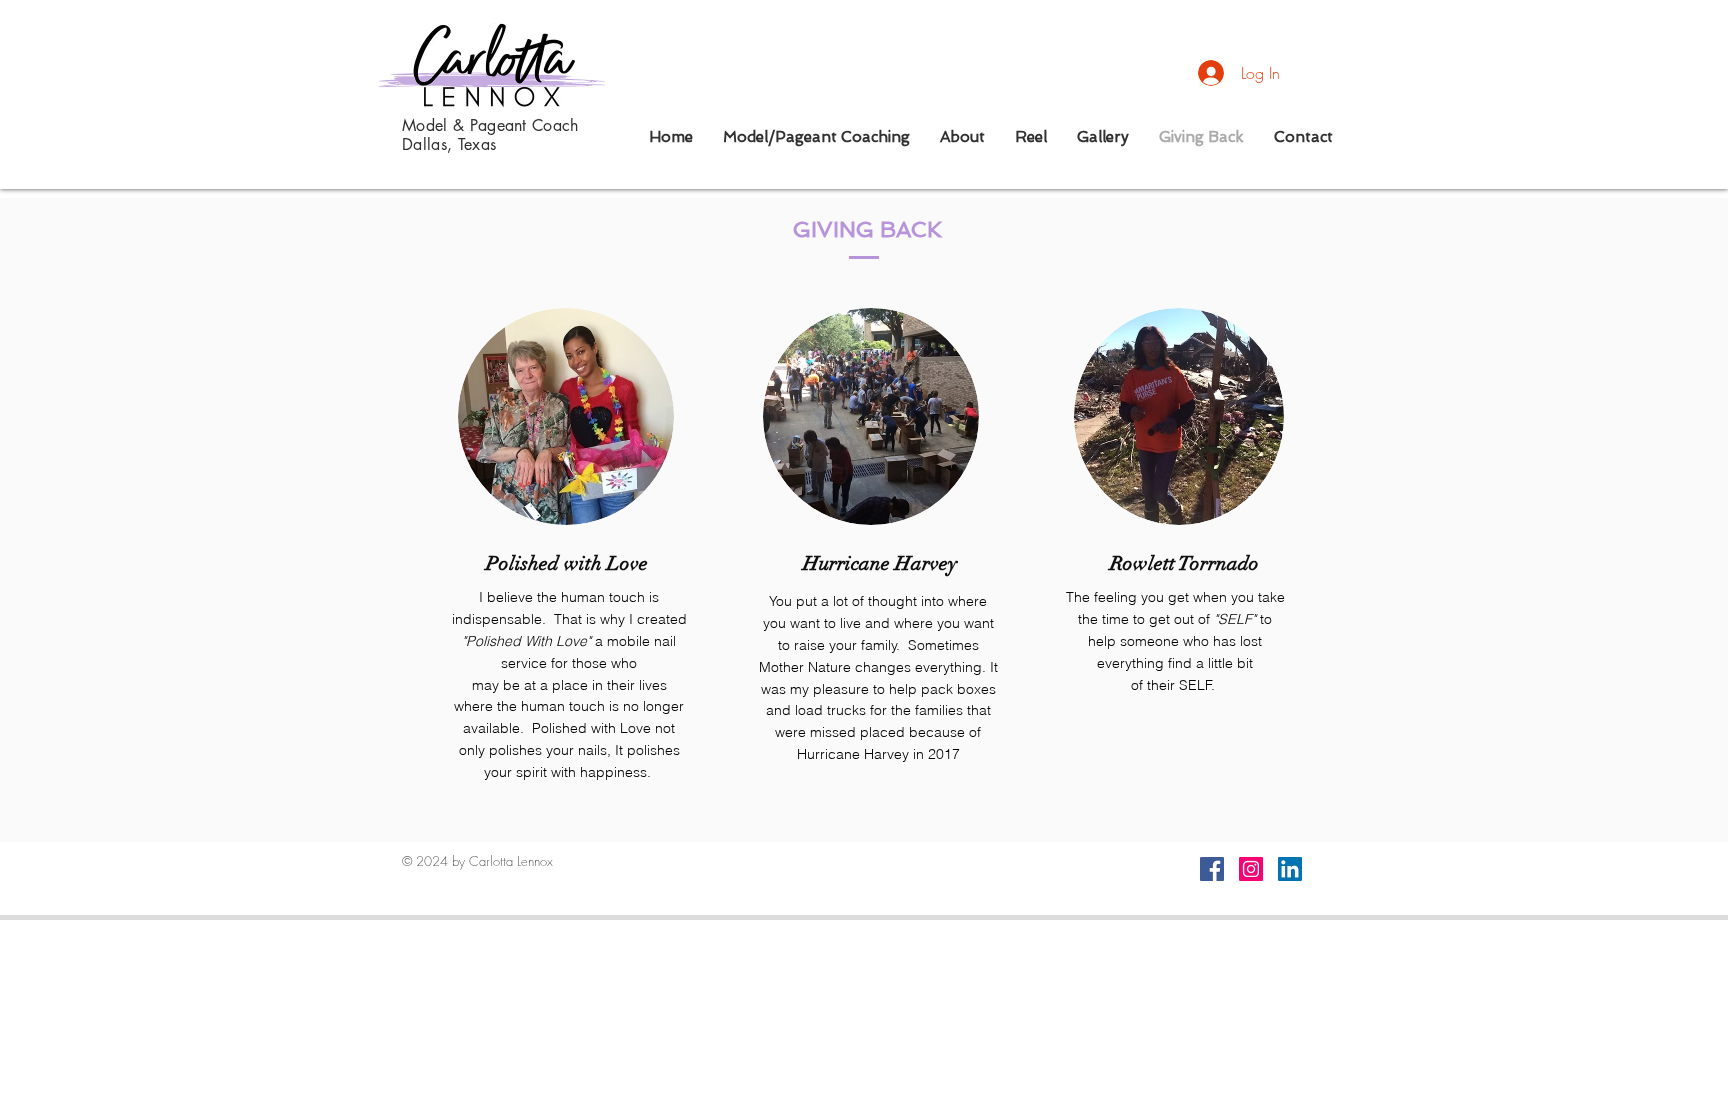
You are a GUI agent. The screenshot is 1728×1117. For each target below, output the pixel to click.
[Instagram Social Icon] (1251, 869)
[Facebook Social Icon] (1212, 869)
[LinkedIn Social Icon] (1290, 869)
